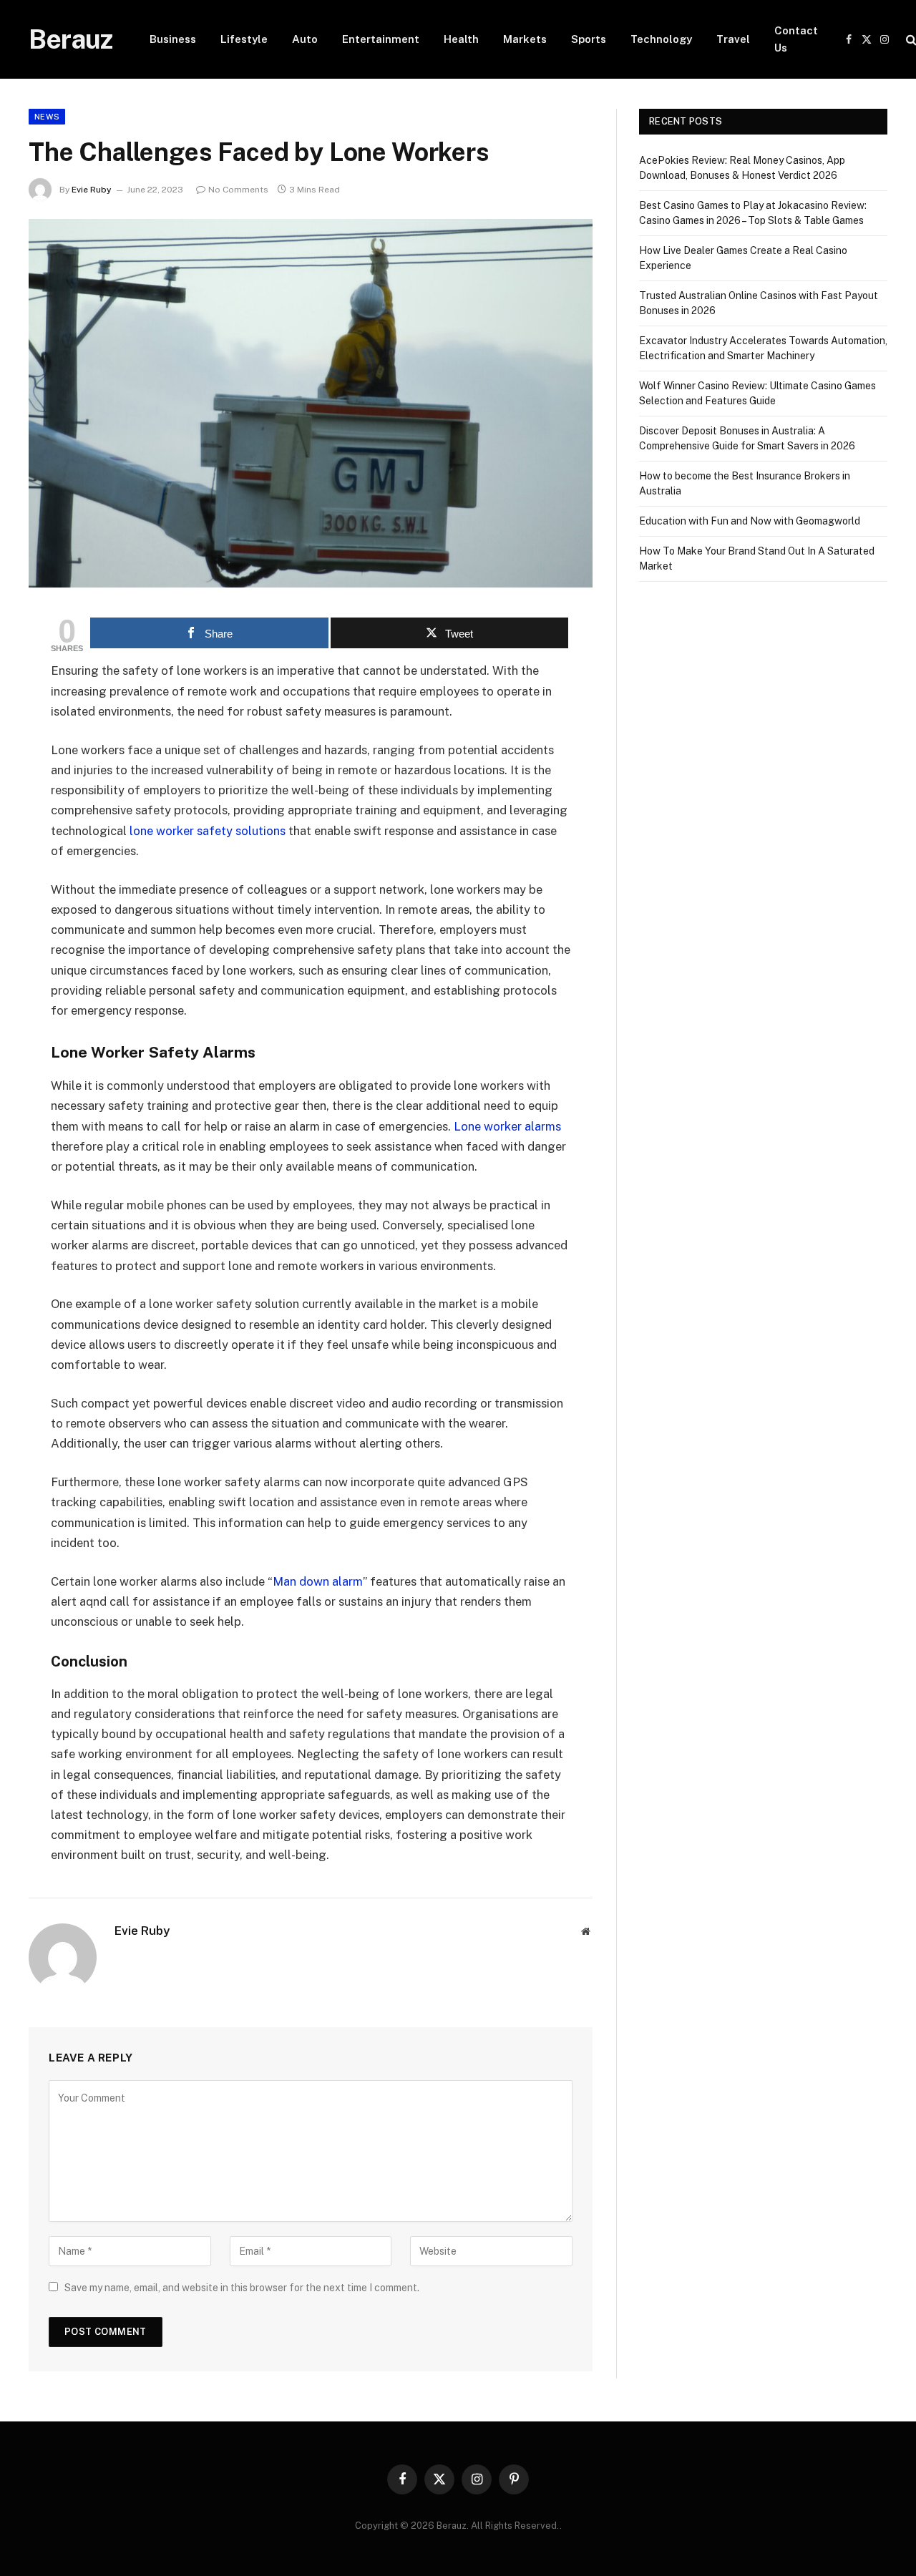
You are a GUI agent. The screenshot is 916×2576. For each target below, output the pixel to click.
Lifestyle (244, 39)
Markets (525, 39)
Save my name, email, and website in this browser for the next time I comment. (242, 2288)
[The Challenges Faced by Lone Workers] (311, 403)
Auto (305, 39)
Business (173, 39)
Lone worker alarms (507, 1126)
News (47, 117)
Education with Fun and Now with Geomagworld (750, 521)
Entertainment (381, 39)
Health (461, 39)
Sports (589, 39)
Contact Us (796, 39)
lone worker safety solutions (208, 831)
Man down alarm (318, 1581)
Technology (661, 39)
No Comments (238, 190)
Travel (733, 39)
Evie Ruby (92, 190)
